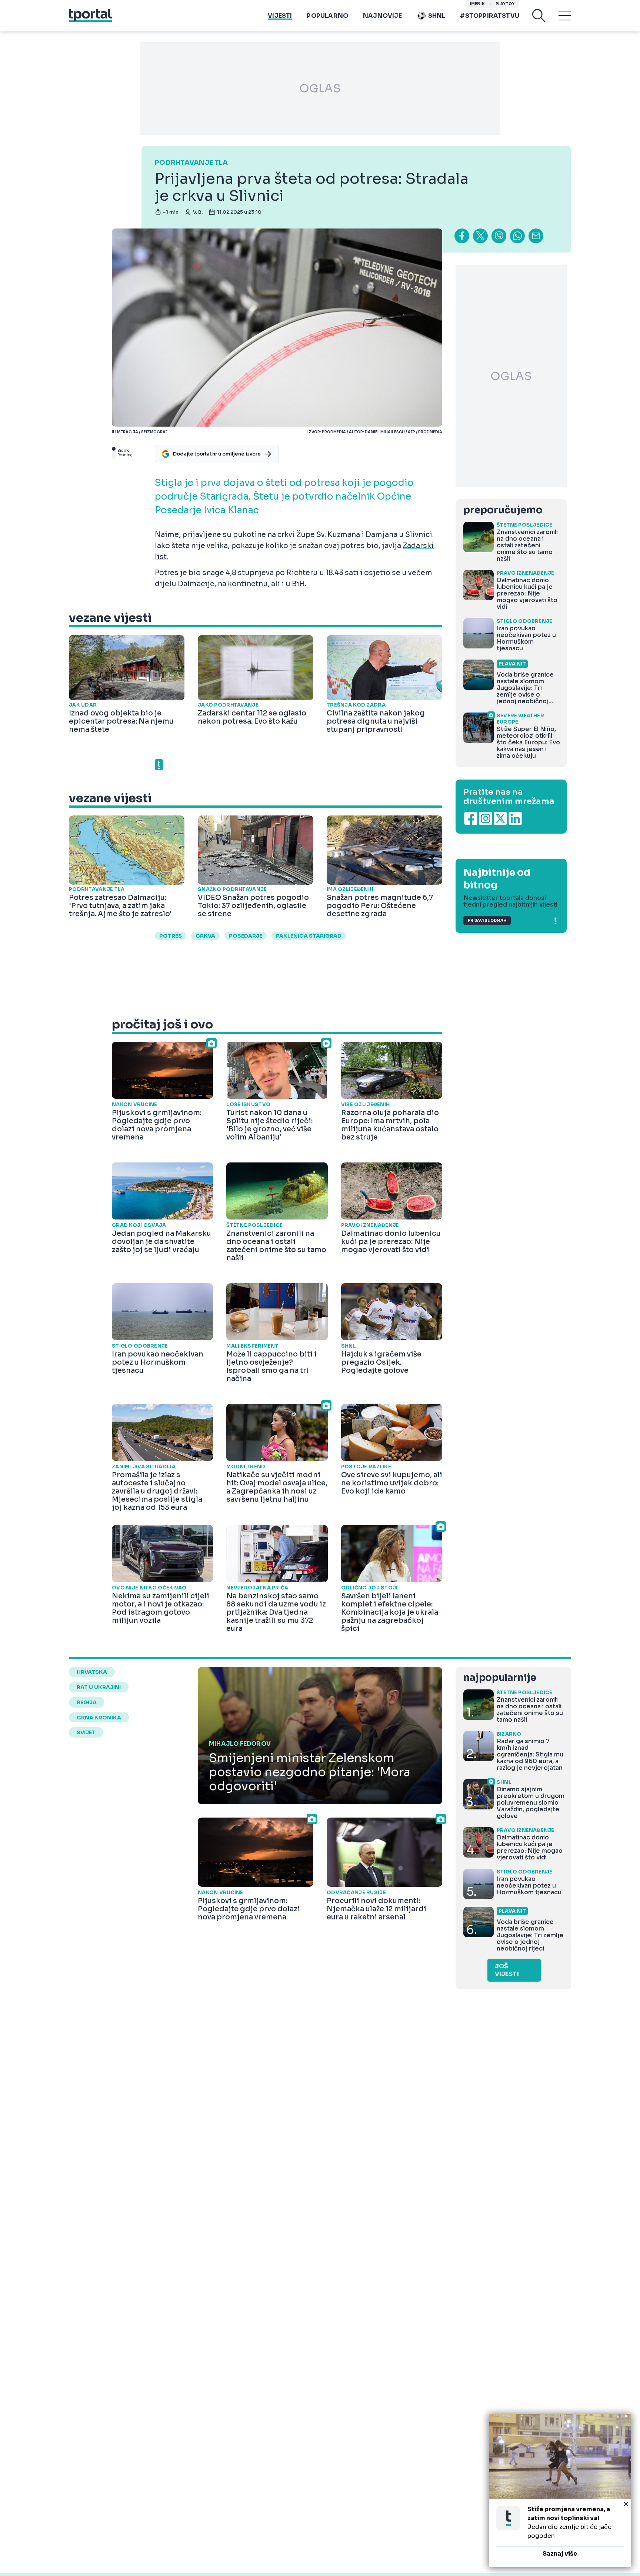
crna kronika (99, 1718)
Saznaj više (560, 2554)
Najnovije (382, 16)
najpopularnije (500, 1678)
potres (171, 936)
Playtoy (505, 4)
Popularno (327, 16)
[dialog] (560, 2490)
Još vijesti (507, 1970)
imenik (477, 4)
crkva (205, 936)
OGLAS (320, 89)
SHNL (437, 16)
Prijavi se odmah (487, 920)
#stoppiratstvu (490, 16)
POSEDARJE (246, 936)
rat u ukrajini (99, 1687)
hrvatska (92, 1672)
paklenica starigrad (309, 936)
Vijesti (280, 16)
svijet (86, 1732)
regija (87, 1702)
